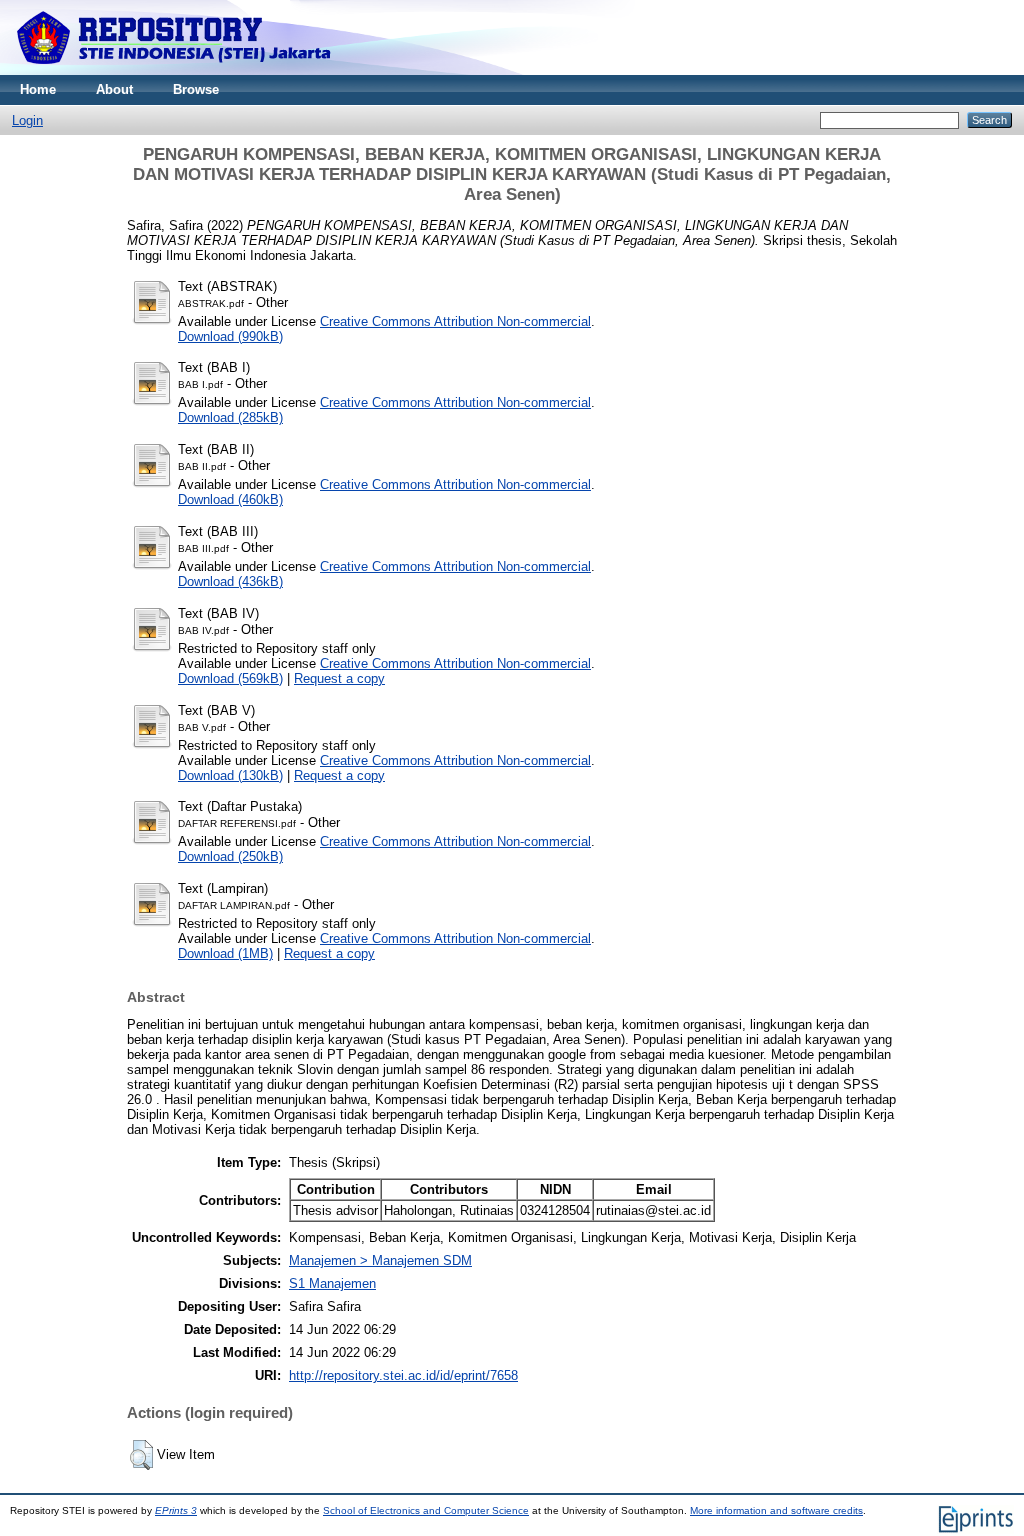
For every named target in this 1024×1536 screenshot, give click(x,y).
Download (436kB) (230, 581)
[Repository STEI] (175, 70)
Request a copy (339, 678)
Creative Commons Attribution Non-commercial (455, 321)
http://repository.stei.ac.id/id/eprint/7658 (403, 1375)
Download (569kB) (230, 678)
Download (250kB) (230, 856)
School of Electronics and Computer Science (426, 1510)
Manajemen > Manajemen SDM (380, 1260)
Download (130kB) (230, 775)
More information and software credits (776, 1510)
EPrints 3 (176, 1510)
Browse (196, 89)
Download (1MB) (225, 953)
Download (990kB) (230, 336)
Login (27, 120)
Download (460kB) (230, 499)
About (114, 89)
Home (38, 89)
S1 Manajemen (332, 1283)
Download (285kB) (230, 417)
